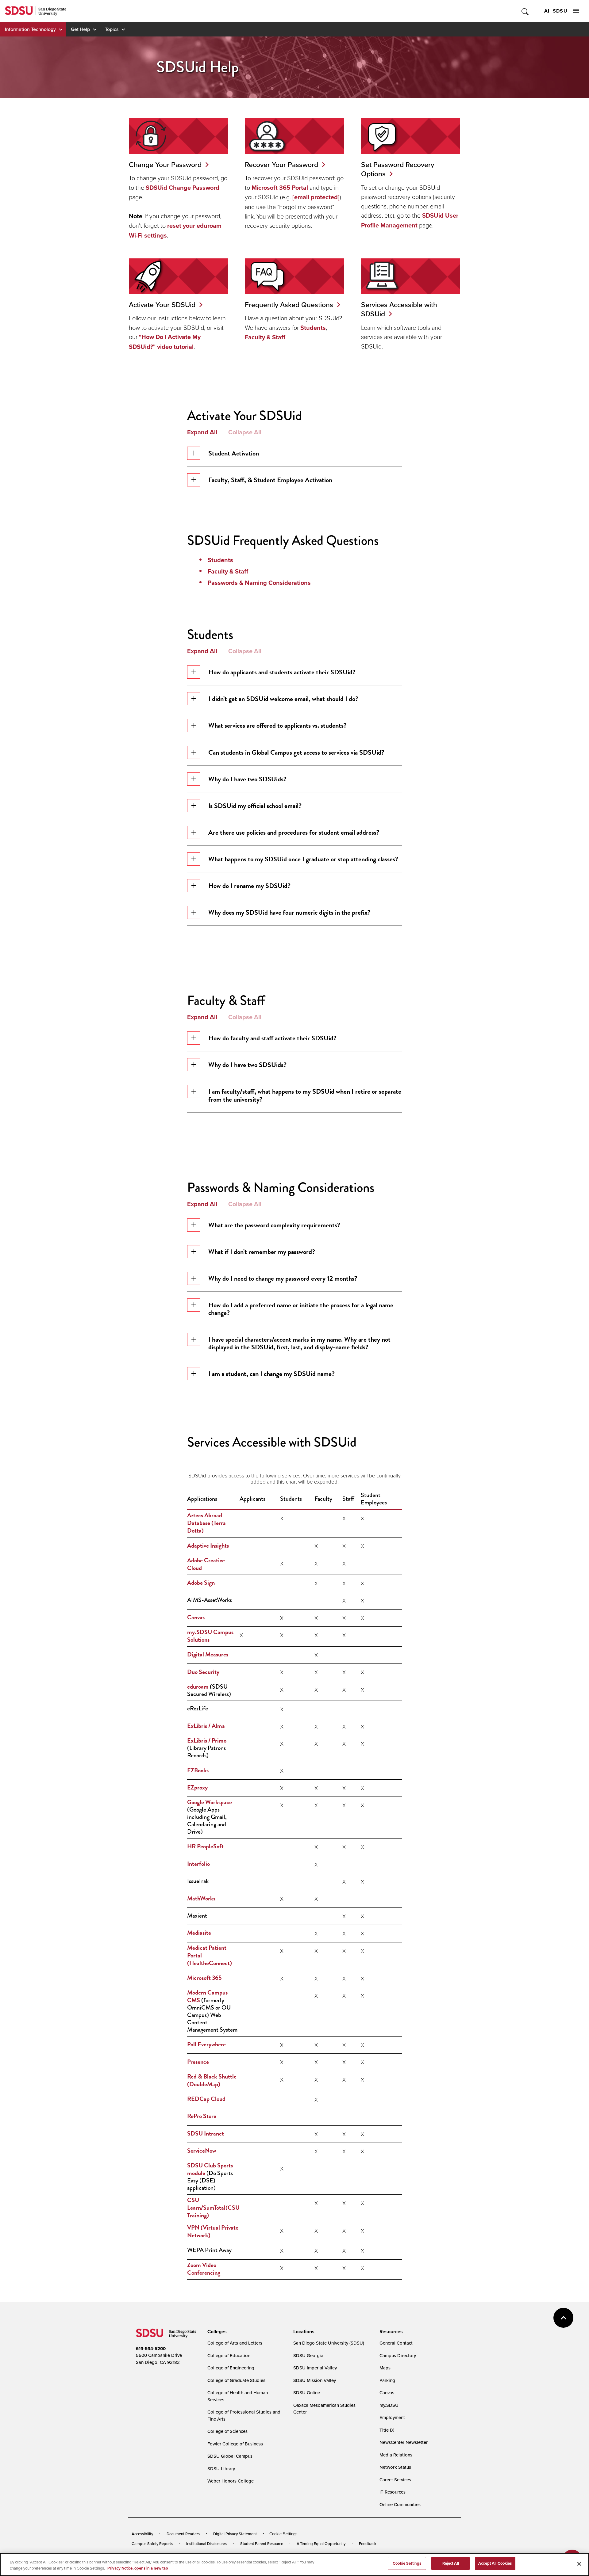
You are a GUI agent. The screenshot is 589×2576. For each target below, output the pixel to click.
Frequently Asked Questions (289, 305)
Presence (198, 2062)
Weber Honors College (231, 2481)
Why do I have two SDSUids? (247, 779)
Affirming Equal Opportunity (321, 2544)
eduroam (198, 1686)
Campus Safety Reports (152, 2544)
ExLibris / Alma (206, 1726)
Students (313, 328)
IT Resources (393, 2492)
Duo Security (203, 1672)
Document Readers (183, 2534)
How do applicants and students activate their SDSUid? (282, 672)
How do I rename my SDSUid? (249, 886)
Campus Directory (398, 2355)
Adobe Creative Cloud (206, 1564)
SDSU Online (307, 2393)
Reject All (451, 2563)
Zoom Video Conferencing (204, 2269)
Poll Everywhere (206, 2044)
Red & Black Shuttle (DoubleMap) (212, 2080)
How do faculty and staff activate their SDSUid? (272, 1038)
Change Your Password (165, 164)
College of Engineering (231, 2368)
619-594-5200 (151, 2349)
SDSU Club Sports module (210, 2169)
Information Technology (30, 29)
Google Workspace (210, 1802)
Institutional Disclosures (206, 2544)
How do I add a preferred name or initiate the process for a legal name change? (301, 1309)
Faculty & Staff (265, 337)
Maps (385, 2368)
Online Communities (400, 2504)
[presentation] (216, 2332)
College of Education (229, 2355)
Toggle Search (525, 11)
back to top (563, 2318)
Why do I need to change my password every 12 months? (283, 1278)
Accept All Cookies (495, 2563)
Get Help (80, 29)
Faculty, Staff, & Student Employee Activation (270, 480)
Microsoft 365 (204, 1978)
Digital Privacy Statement (235, 2534)
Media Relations (396, 2455)
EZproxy (197, 1787)
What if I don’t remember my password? (262, 1252)
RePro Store (202, 2116)
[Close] (579, 2564)
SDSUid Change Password (183, 188)
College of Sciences (227, 2431)
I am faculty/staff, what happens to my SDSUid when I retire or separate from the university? (305, 1095)
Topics (112, 29)
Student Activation (234, 453)
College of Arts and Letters (235, 2343)
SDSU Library (221, 2469)
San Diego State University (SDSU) (329, 2343)
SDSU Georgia (308, 2355)
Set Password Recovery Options (398, 169)
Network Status (395, 2467)
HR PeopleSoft (205, 1846)
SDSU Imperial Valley (315, 2368)
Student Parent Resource (262, 2544)
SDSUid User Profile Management (410, 220)
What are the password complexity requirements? (274, 1225)
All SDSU (556, 11)
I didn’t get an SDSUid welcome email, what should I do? (283, 699)
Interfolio (198, 1864)
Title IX (387, 2430)
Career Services (395, 2480)
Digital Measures (208, 1654)
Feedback (368, 2544)
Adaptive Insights (208, 1545)
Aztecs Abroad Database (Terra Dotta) (206, 1523)
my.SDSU (389, 2405)
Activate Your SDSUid (162, 305)
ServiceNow (202, 2151)
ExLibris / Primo (207, 1740)
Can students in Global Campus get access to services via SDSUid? (296, 752)
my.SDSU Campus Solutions (210, 1636)
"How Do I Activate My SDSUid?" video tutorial (165, 342)
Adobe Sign (201, 1583)
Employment (392, 2417)
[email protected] (316, 197)
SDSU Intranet (206, 2133)
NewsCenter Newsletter (404, 2442)
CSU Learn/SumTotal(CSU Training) (213, 2208)
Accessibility (142, 2534)
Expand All (202, 432)
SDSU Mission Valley (315, 2380)
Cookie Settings (283, 2534)
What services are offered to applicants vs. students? (277, 725)
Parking (387, 2380)
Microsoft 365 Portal (280, 188)
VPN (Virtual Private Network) (213, 2231)
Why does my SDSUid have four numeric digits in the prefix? (289, 912)
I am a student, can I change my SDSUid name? (271, 1374)
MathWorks (201, 1898)
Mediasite (199, 1933)
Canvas (196, 1617)
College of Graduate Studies (236, 2380)
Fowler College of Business (235, 2444)
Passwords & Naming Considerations (259, 583)
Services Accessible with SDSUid (399, 309)
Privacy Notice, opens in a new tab (138, 2568)
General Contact (396, 2343)
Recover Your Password (281, 164)
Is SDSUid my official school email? (255, 806)
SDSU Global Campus (230, 2456)
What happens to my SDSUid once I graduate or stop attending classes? (303, 859)
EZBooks (198, 1770)
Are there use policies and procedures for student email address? (294, 832)
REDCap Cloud (206, 2099)
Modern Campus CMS (207, 1996)
